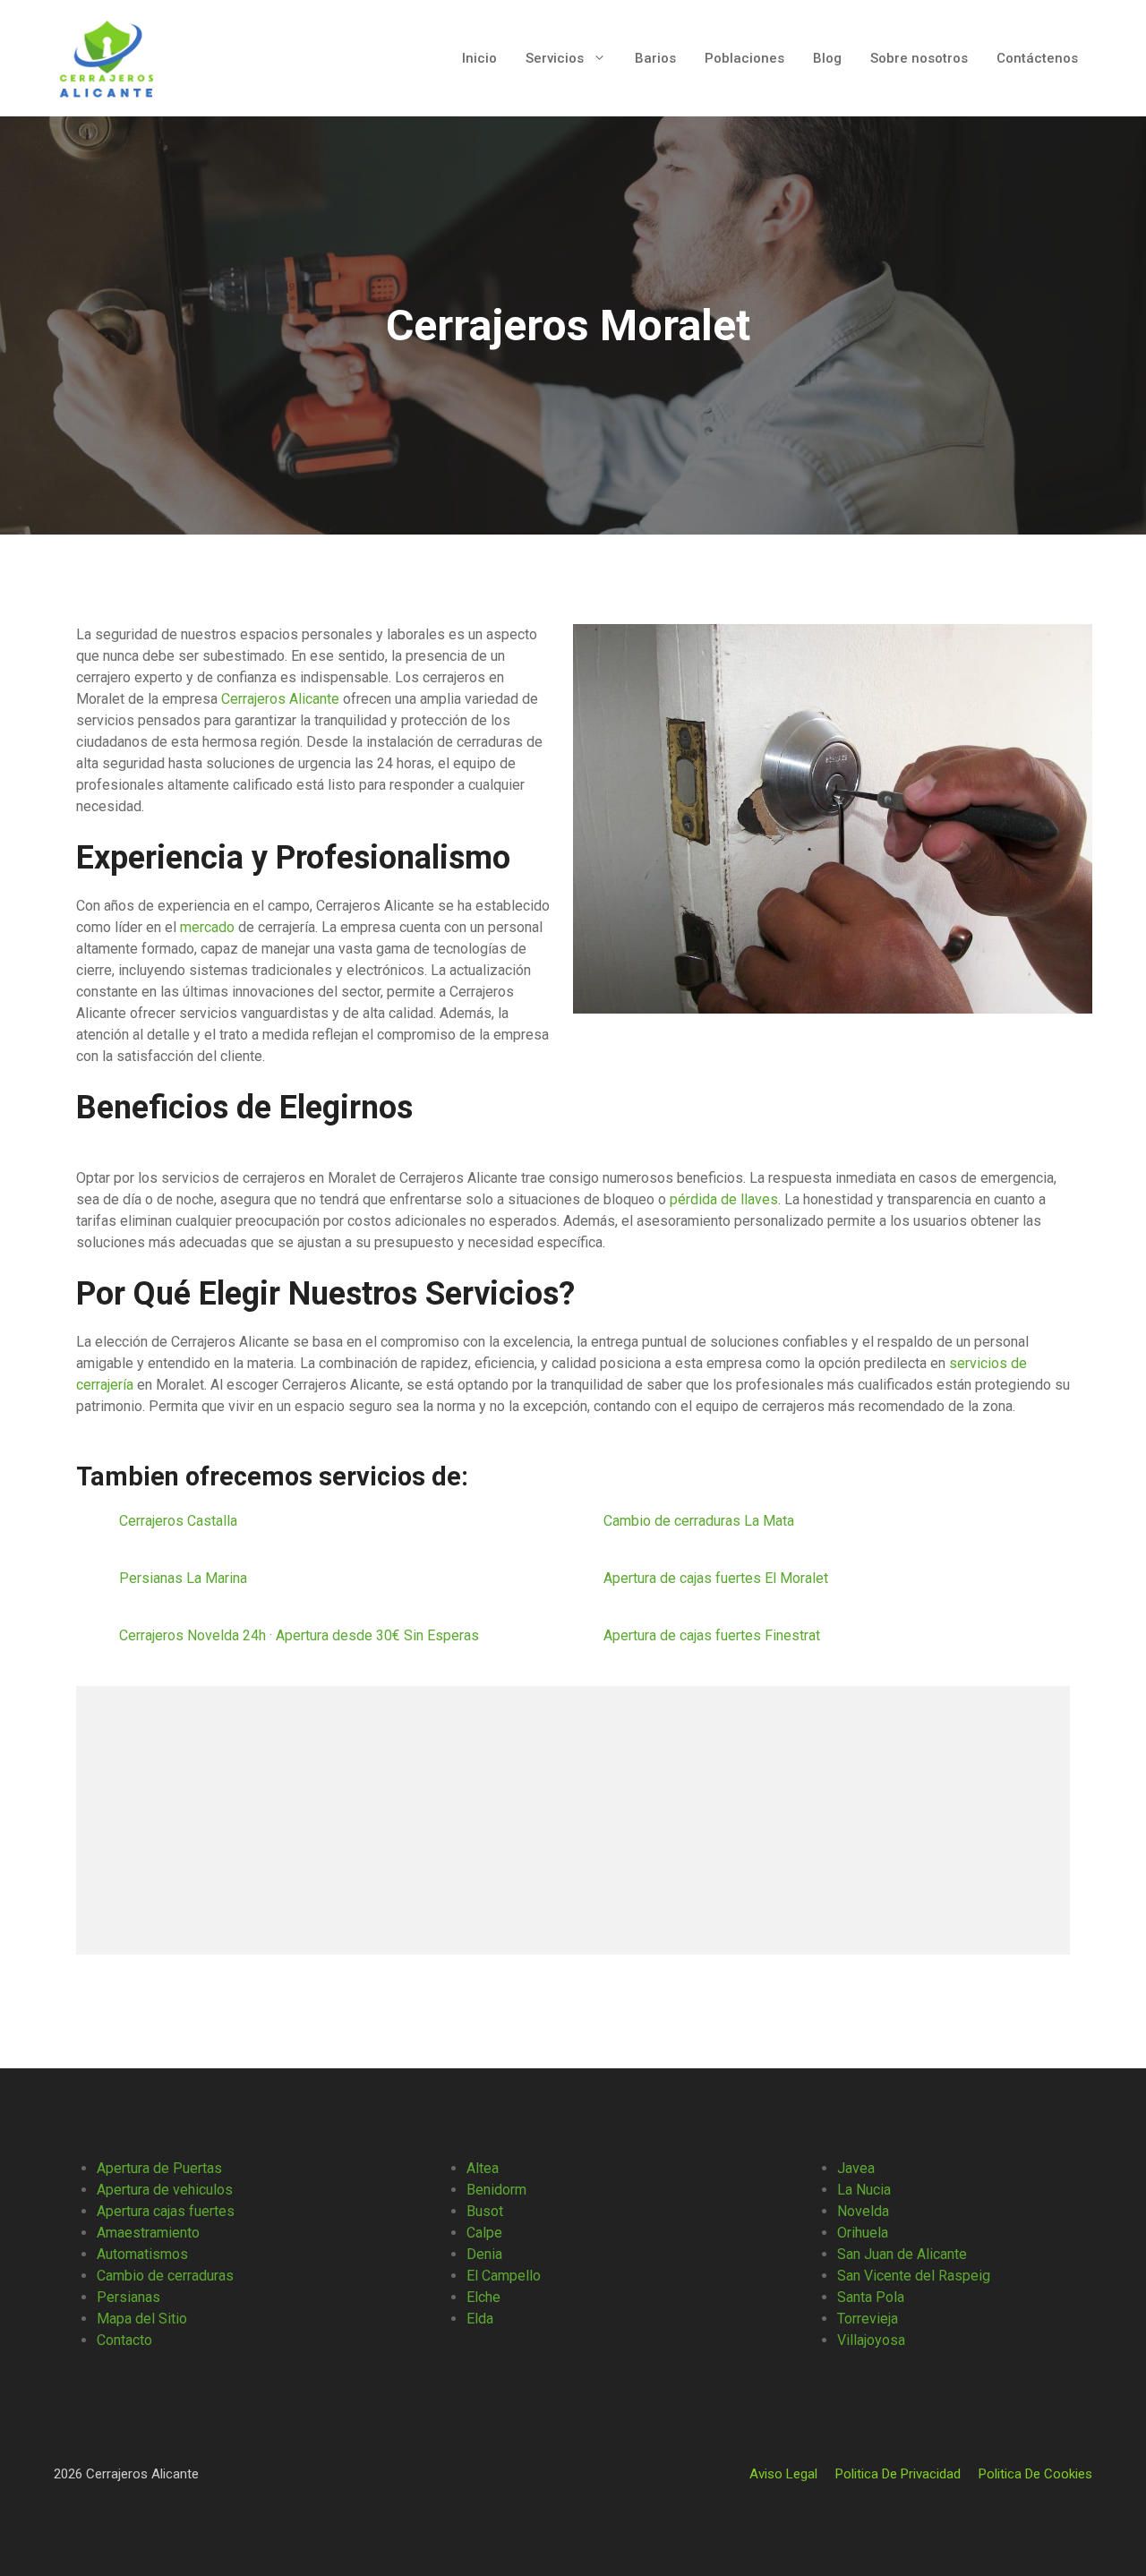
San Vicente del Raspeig (914, 2276)
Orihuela (863, 2233)
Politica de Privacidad (898, 2474)
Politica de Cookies (1035, 2474)
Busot (485, 2211)
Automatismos (142, 2254)
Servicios (555, 58)
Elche (483, 2297)
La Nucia (864, 2190)
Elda (480, 2319)
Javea (856, 2168)
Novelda (863, 2211)
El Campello (504, 2276)
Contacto (124, 2340)
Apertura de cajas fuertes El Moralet (718, 1578)
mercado (207, 927)
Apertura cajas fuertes (166, 2211)
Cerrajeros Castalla (180, 1521)
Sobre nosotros (919, 58)
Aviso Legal (783, 2474)
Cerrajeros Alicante (280, 699)
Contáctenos (1037, 58)
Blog (827, 58)
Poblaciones (744, 58)
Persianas (128, 2297)
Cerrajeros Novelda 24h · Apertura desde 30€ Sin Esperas (299, 1635)
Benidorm (496, 2190)
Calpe (484, 2233)
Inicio (479, 58)
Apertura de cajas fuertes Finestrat (714, 1635)
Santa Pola (871, 2297)
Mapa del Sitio (142, 2319)
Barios (655, 58)
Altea (483, 2168)
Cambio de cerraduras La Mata (701, 1521)
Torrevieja (868, 2319)
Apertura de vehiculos (165, 2190)
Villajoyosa (871, 2340)
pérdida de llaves (724, 1199)
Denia (484, 2254)
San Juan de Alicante (902, 2254)
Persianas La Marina (185, 1578)
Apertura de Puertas (159, 2168)
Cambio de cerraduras (165, 2276)
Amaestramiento (148, 2233)
